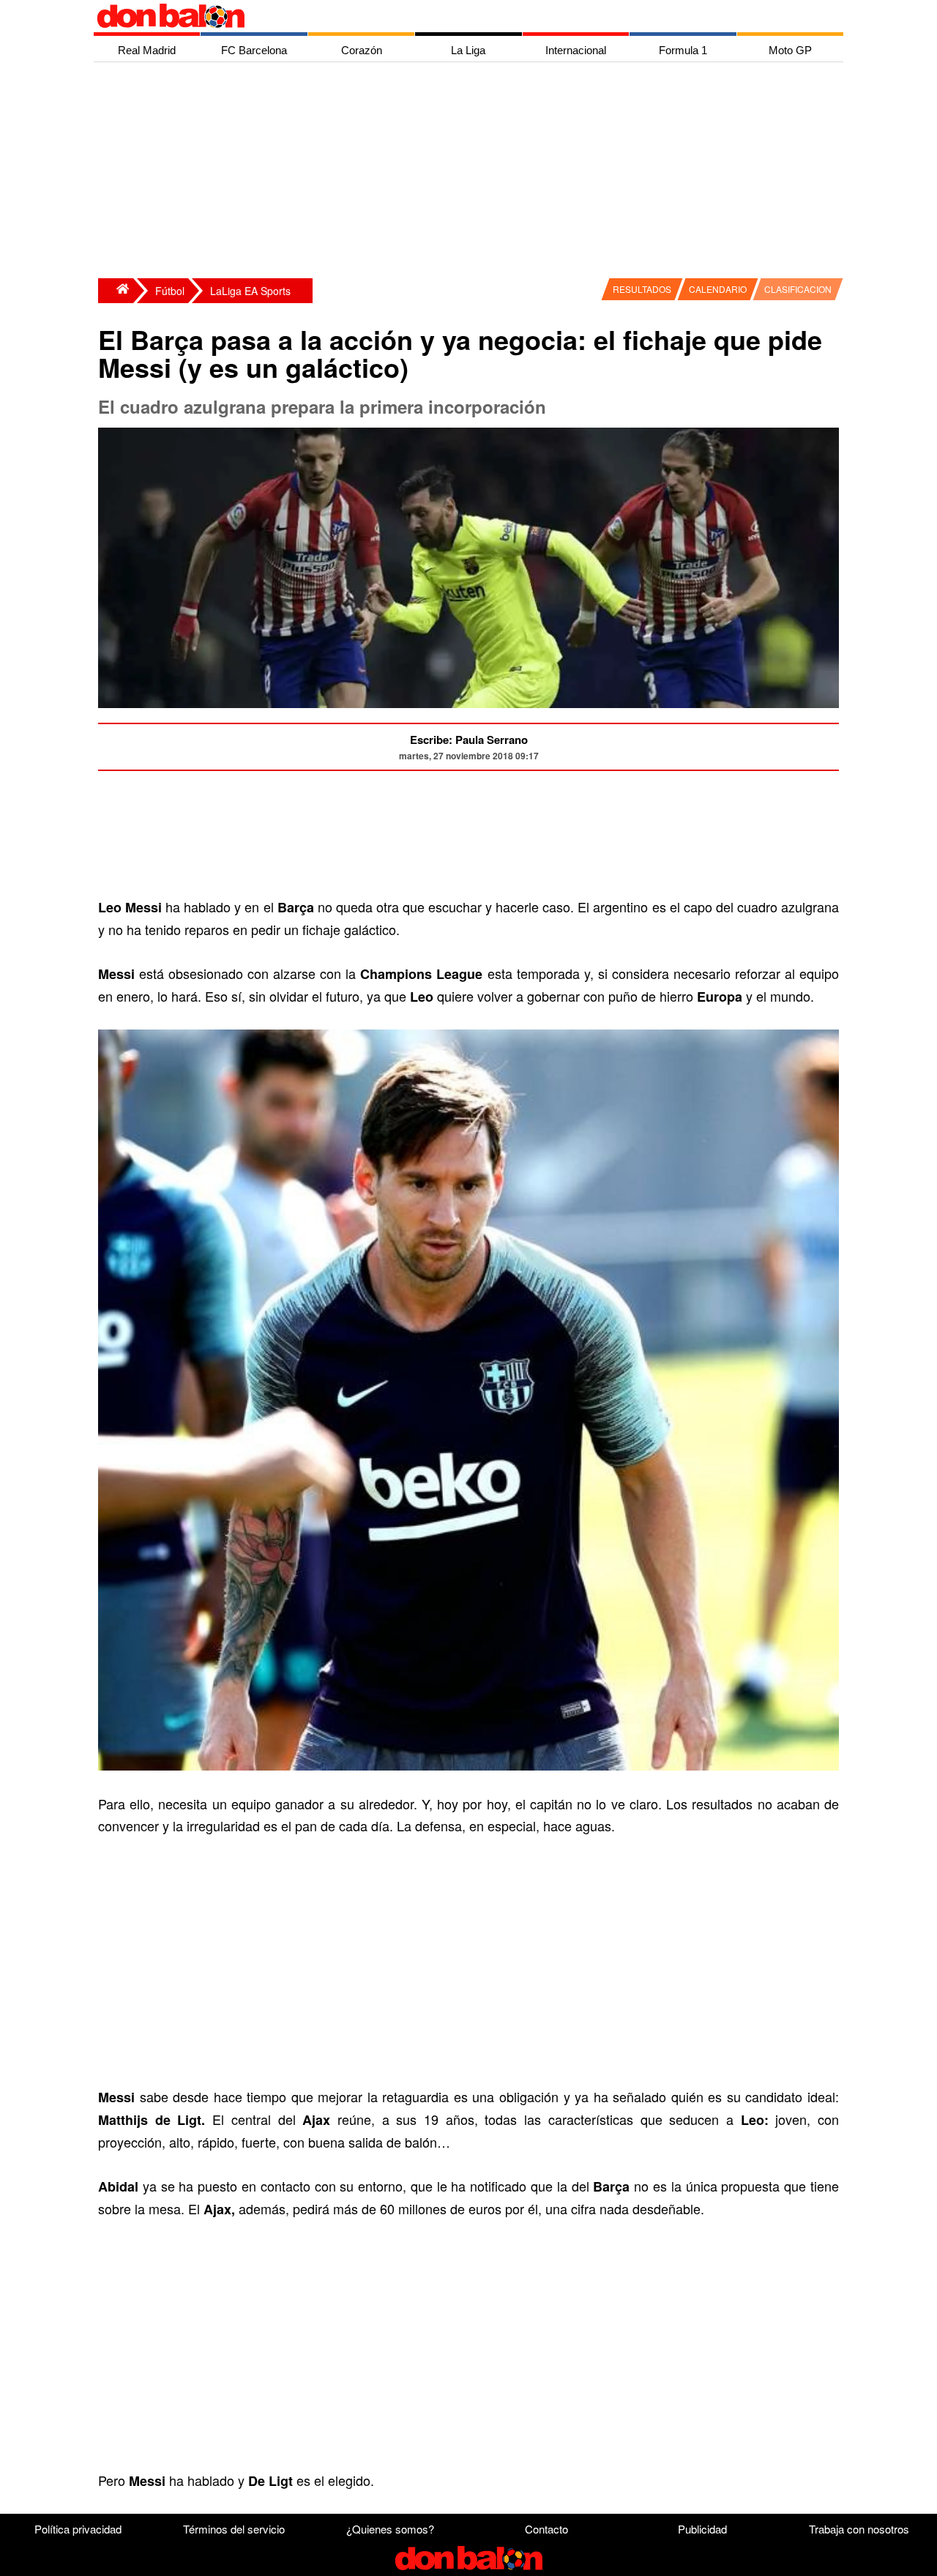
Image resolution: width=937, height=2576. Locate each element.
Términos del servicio (234, 2529)
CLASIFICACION (798, 289)
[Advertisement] (472, 172)
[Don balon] (452, 16)
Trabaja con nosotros (859, 2529)
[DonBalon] (116, 291)
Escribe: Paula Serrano (469, 740)
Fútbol (170, 291)
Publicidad (702, 2529)
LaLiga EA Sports (250, 291)
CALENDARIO (718, 289)
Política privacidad (78, 2529)
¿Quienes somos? (390, 2529)
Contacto (546, 2529)
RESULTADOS (642, 289)
